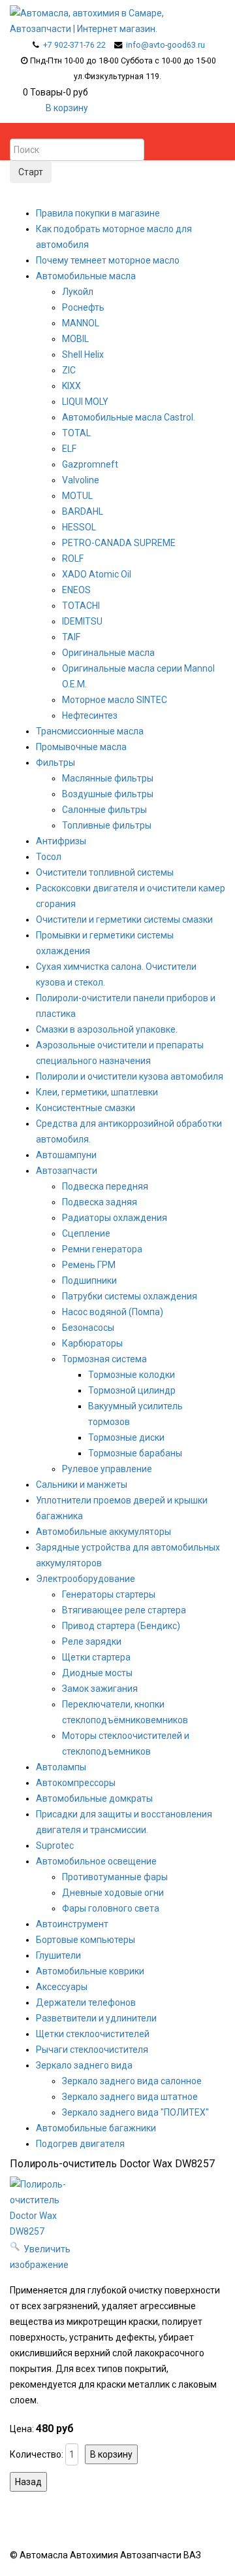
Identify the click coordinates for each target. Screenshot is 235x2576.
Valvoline (81, 480)
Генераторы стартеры (109, 1594)
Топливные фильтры (107, 825)
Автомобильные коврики (90, 1971)
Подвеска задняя (100, 1202)
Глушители (58, 1955)
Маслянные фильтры (108, 778)
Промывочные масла (81, 747)
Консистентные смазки (86, 1108)
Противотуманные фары (115, 1877)
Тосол (49, 857)
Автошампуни (66, 1155)
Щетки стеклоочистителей (93, 2034)
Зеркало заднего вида (84, 2065)
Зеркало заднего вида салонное (132, 2081)
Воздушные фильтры (108, 794)
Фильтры (55, 763)
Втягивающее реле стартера (124, 1610)
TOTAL (76, 433)
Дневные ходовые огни (113, 1893)
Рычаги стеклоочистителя (92, 2050)
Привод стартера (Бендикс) (121, 1626)
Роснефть (83, 307)
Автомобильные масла (86, 276)
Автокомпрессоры (76, 1783)
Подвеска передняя (105, 1186)
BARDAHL (83, 511)
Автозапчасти (67, 1171)
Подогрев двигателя (80, 2144)
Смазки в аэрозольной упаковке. (107, 1029)
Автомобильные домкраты (94, 1798)
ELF (69, 449)
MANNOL (81, 323)
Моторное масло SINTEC (115, 700)
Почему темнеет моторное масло (108, 260)
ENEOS (76, 590)
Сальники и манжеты (82, 1485)
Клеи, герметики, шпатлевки (97, 1092)
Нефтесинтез (90, 715)
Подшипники (89, 1280)
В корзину (67, 108)
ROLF (73, 558)
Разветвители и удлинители (96, 2018)
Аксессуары (62, 1987)
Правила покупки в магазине (98, 213)
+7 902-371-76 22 (74, 45)
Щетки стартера (96, 1657)
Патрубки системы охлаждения (130, 1296)
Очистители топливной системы (105, 872)
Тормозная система (104, 1359)
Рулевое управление (107, 1469)
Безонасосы (88, 1328)
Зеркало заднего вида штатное (130, 2097)
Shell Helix (83, 354)
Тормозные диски (126, 1437)
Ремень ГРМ (89, 1265)
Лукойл (78, 292)
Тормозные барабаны (135, 1453)
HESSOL (79, 527)
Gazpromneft (90, 464)
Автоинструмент (72, 1924)
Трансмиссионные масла (90, 731)
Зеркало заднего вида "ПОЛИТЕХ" (135, 2112)
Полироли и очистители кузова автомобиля (130, 1076)
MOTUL (77, 496)
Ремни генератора (102, 1249)
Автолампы (61, 1767)
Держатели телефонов (86, 2002)
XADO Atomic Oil (97, 574)
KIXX (71, 386)
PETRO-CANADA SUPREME (119, 543)
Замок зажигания (100, 1689)
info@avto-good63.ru (165, 45)
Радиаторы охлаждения (115, 1218)
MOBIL (75, 339)
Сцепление (86, 1233)
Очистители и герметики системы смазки (124, 919)
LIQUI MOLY (85, 402)
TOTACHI (81, 606)
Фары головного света (111, 1908)
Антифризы (61, 841)
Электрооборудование (86, 1579)
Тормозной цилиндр (132, 1390)
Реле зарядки (92, 1641)
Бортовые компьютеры (86, 1940)
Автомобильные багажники (96, 2128)
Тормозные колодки (132, 1375)
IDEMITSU (82, 621)
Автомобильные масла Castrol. (129, 417)
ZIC (69, 370)
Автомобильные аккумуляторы (103, 1532)
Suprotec (55, 1846)
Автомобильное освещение (96, 1861)
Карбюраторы (92, 1343)
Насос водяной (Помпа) (113, 1312)
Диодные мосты (97, 1673)
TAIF (71, 637)
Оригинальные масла (108, 653)
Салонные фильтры (104, 810)
